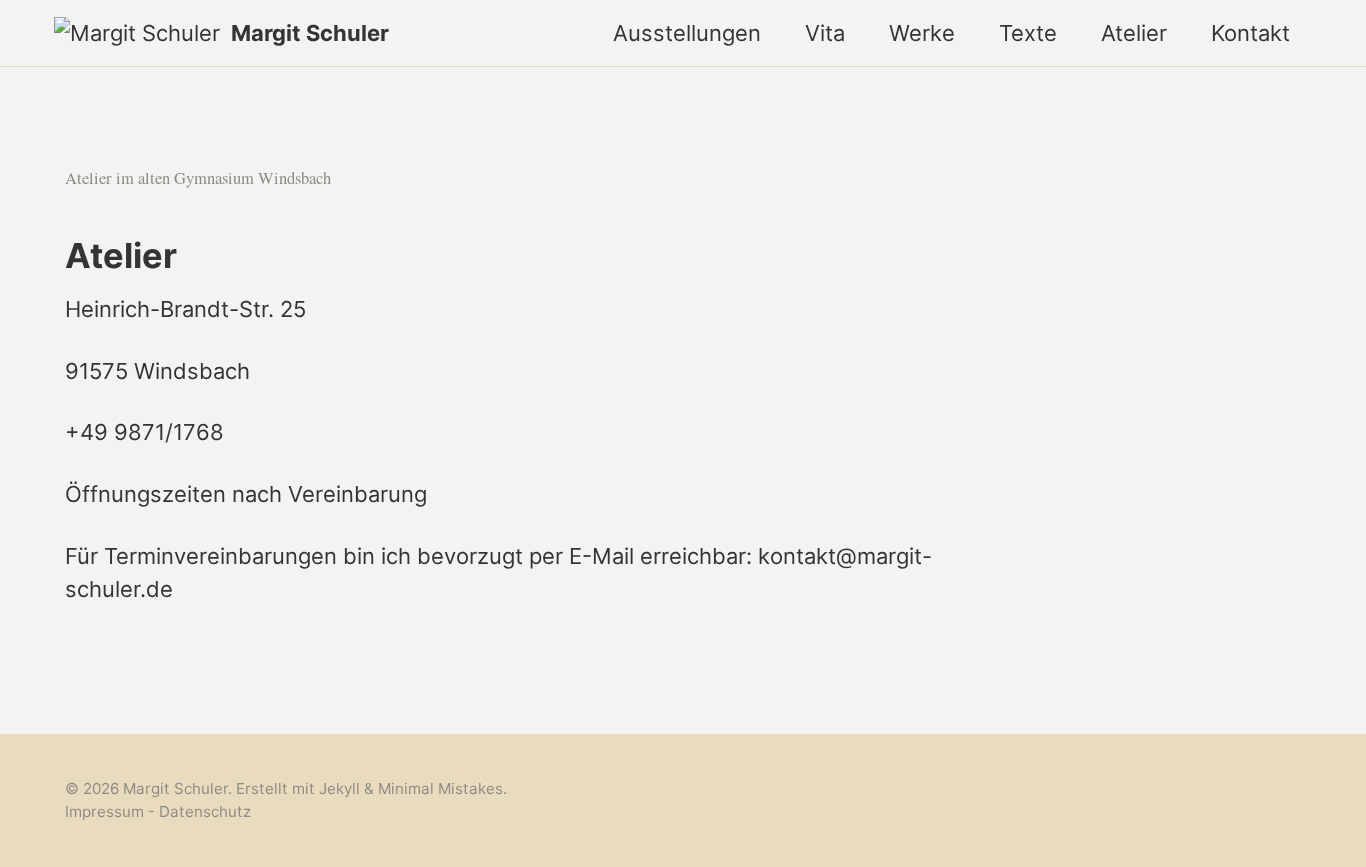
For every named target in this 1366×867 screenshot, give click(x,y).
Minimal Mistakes (440, 788)
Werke (922, 33)
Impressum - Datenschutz (158, 810)
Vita (825, 33)
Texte (1028, 33)
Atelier (1134, 33)
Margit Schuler (310, 33)
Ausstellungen (687, 33)
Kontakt (1250, 33)
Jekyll (339, 788)
